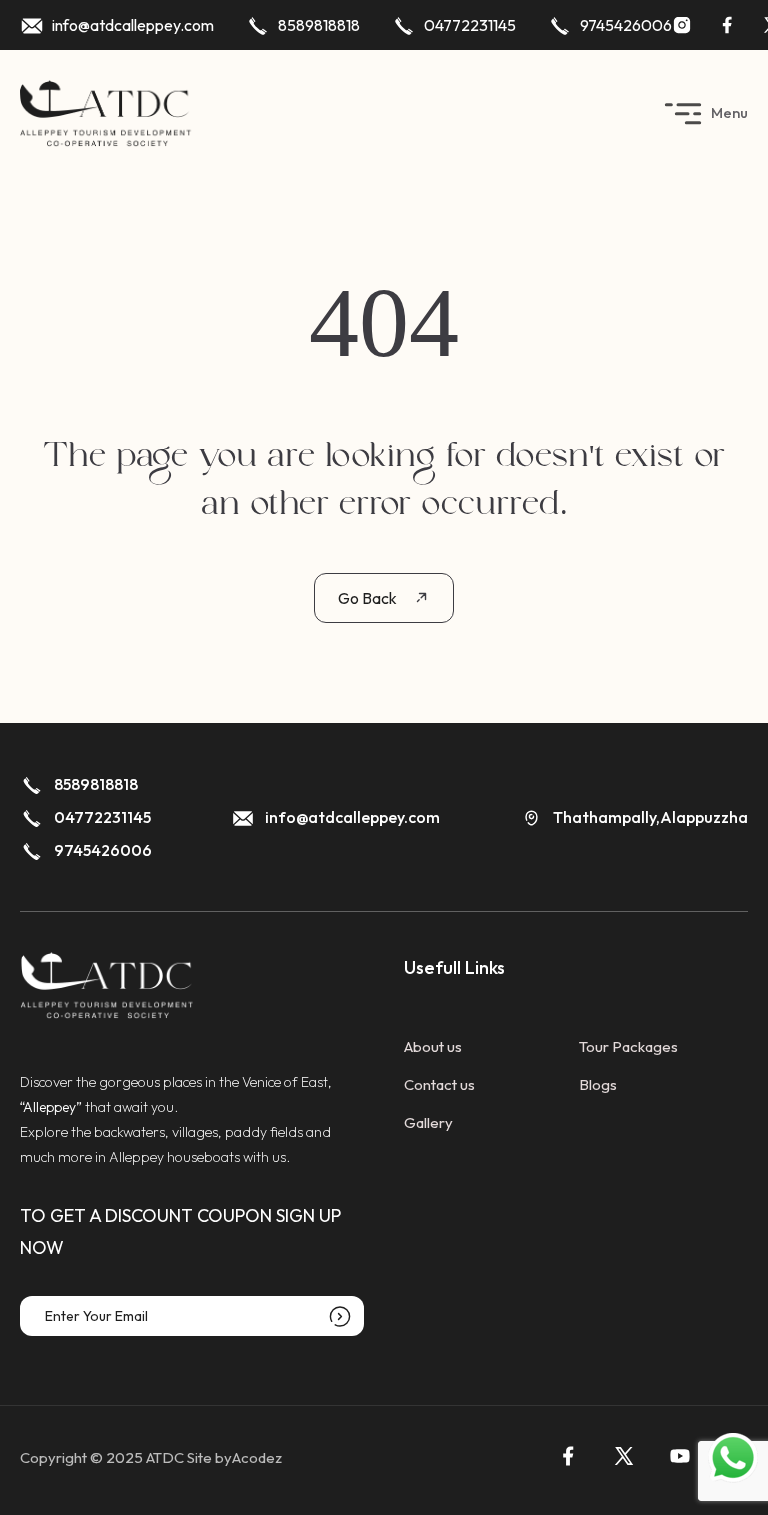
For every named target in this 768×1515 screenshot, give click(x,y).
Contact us (439, 1084)
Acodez (257, 1457)
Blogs (598, 1084)
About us (433, 1046)
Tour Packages (628, 1046)
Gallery (428, 1122)
